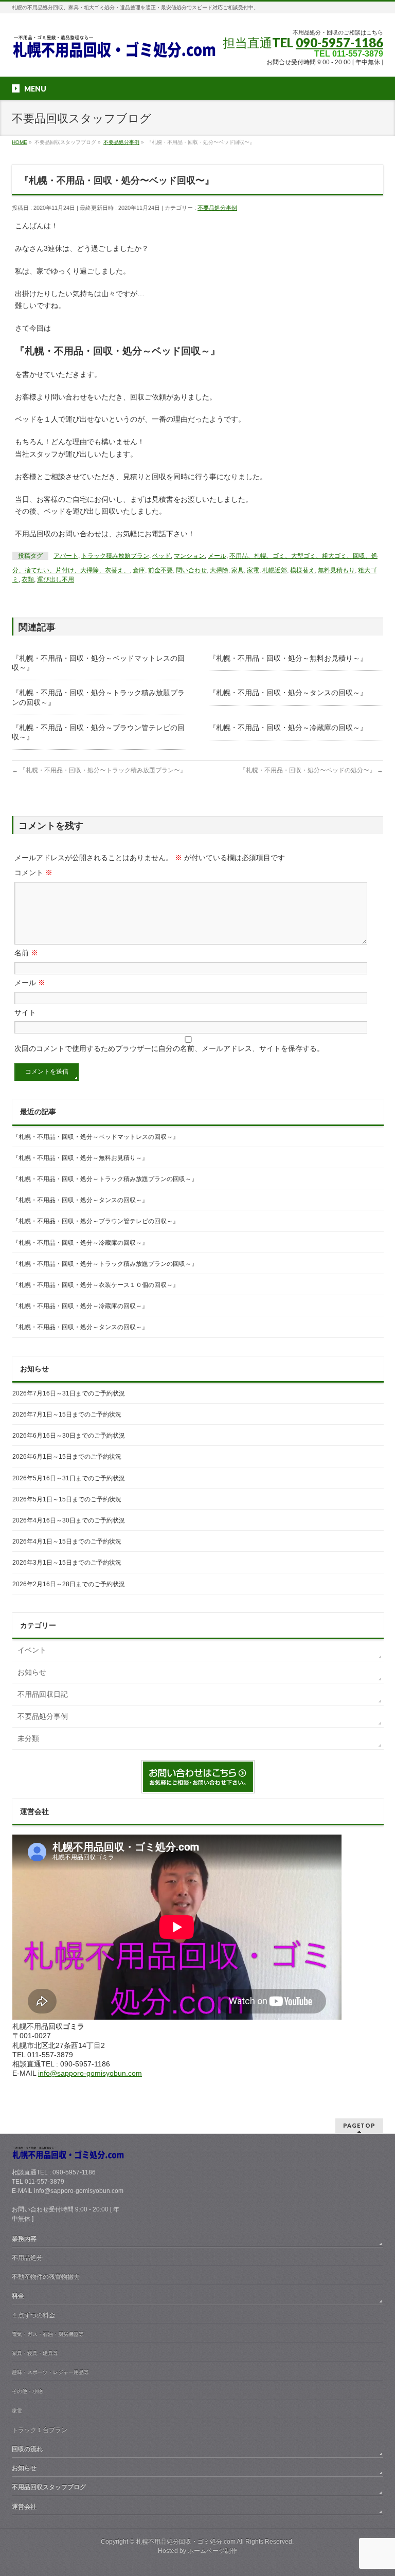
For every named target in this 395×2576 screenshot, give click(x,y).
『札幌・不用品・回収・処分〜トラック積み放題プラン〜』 (99, 770)
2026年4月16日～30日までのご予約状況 (69, 1520)
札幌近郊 (275, 570)
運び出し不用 (56, 579)
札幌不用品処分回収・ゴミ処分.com (186, 2542)
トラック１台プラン (40, 2430)
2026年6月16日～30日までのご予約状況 (69, 1436)
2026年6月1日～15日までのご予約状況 (67, 1457)
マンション (189, 556)
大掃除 (219, 570)
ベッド (161, 556)
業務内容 (24, 2239)
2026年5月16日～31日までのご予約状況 (69, 1478)
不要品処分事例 (217, 208)
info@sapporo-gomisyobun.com (90, 2073)
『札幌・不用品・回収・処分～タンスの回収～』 (288, 693)
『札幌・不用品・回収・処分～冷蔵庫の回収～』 (288, 728)
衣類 (28, 579)
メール (217, 556)
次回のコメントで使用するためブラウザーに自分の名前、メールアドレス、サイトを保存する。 (169, 1048)
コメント (33, 873)
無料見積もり (336, 570)
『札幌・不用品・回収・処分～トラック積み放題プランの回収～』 (105, 1179)
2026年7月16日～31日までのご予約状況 (69, 1393)
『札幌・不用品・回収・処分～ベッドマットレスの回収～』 (96, 1137)
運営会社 (24, 2507)
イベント (32, 1650)
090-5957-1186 (339, 42)
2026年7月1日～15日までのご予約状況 (67, 1414)
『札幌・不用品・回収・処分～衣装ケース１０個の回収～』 (96, 1285)
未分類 (28, 1738)
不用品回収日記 (43, 1694)
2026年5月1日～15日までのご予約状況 (67, 1499)
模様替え (302, 570)
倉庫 (139, 570)
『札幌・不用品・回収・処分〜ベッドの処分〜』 (311, 770)
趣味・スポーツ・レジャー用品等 (50, 2372)
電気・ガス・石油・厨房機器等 (48, 2334)
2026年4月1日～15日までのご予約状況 (67, 1541)
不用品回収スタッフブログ (49, 2487)
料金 (18, 2296)
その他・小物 (27, 2391)
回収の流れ (27, 2449)
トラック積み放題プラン (115, 556)
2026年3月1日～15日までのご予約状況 (67, 1563)
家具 (238, 570)
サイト (25, 1012)
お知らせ (32, 1672)
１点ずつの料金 (33, 2315)
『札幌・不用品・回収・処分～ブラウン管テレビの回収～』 (96, 1221)
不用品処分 (27, 2258)
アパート (66, 556)
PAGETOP (359, 2125)
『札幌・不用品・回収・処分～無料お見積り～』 (288, 658)
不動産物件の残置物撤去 (46, 2277)
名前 (26, 953)
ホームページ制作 (212, 2551)
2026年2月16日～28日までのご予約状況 (69, 1584)
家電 (253, 570)
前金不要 (160, 570)
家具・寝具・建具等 (35, 2353)
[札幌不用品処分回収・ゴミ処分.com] (115, 50)
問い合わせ (191, 570)
